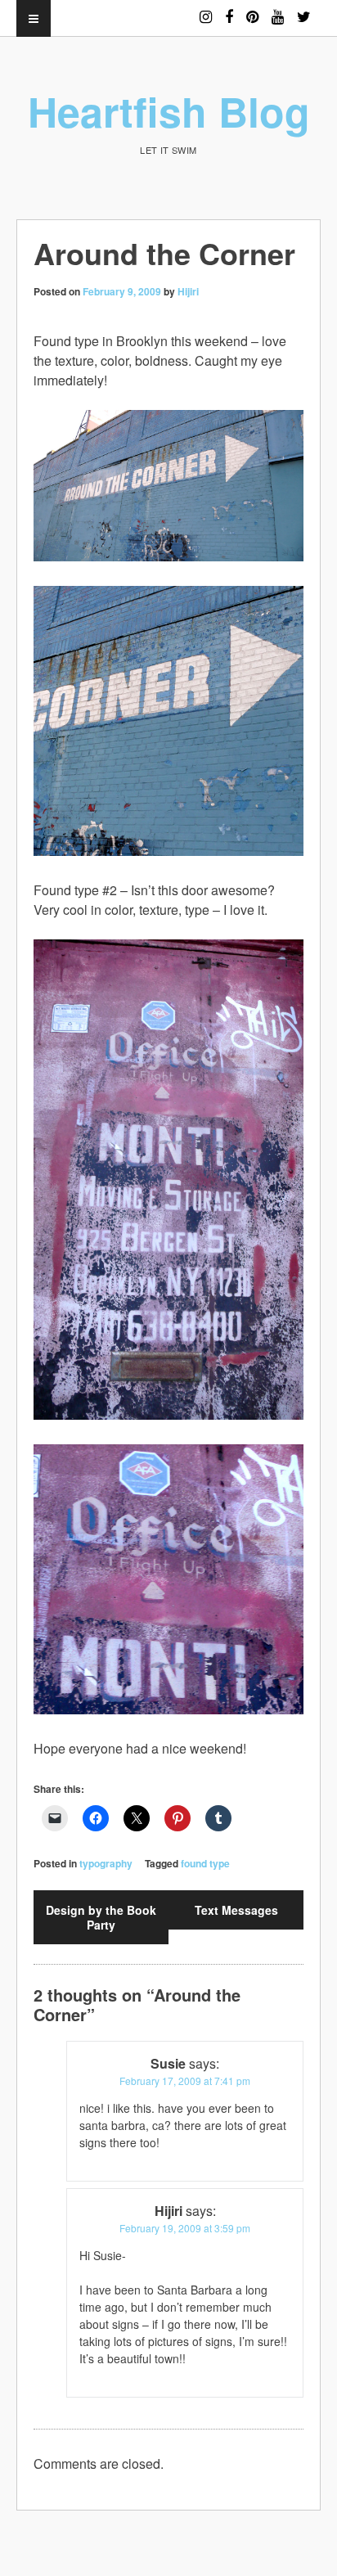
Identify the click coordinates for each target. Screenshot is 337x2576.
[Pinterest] (252, 9)
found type (205, 1863)
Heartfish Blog (169, 111)
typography (106, 1863)
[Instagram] (206, 9)
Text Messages (236, 1910)
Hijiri (188, 291)
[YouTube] (278, 9)
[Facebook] (229, 9)
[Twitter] (304, 9)
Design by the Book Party (101, 1917)
